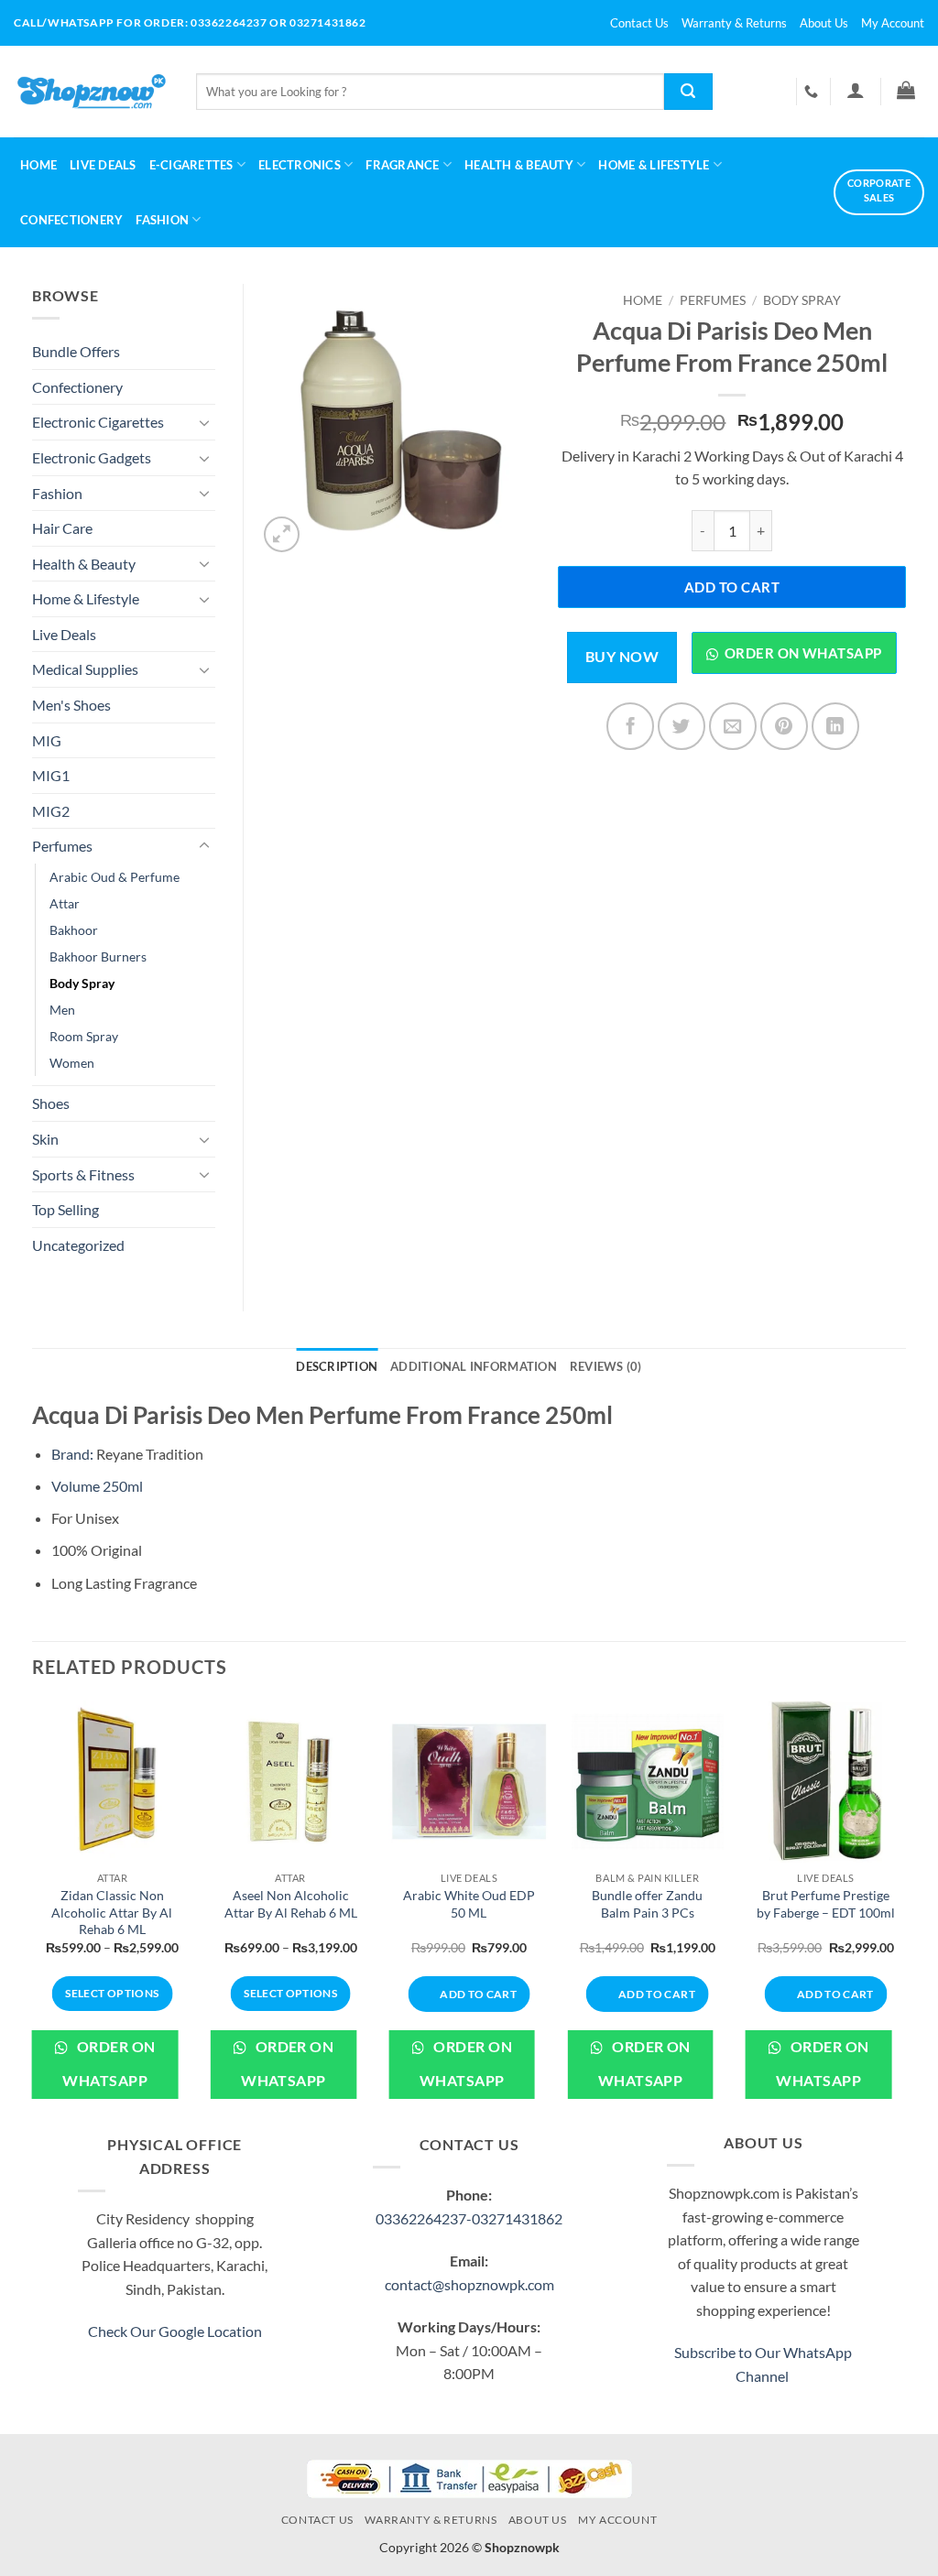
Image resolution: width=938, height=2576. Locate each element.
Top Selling (65, 1209)
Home (38, 165)
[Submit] (688, 92)
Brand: (72, 1454)
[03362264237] (813, 92)
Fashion (162, 220)
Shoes (51, 1103)
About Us (824, 23)
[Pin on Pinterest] (784, 726)
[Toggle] (204, 422)
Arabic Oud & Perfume (115, 877)
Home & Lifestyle (86, 598)
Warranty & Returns (734, 23)
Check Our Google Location (175, 2331)
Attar (65, 903)
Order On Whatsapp (109, 2064)
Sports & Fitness (83, 1174)
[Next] (905, 1914)
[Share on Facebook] (630, 726)
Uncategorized (78, 1245)
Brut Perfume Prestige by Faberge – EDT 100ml (826, 1904)
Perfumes (713, 300)
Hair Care (62, 528)
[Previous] (33, 1914)
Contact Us (639, 23)
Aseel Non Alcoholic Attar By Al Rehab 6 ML (291, 1904)
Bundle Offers (76, 351)
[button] (855, 90)
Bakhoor (74, 930)
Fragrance (402, 165)
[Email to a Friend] (733, 726)
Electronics (300, 165)
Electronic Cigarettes (98, 422)
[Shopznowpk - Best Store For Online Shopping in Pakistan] (91, 92)
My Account (893, 23)
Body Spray (802, 300)
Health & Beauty (519, 165)
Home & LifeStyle (654, 165)
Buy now (622, 657)
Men (62, 1010)
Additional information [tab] (474, 1366)
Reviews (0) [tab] (606, 1366)
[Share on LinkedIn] (835, 726)
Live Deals (103, 165)
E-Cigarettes (191, 165)
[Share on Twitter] (682, 726)
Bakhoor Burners (98, 956)
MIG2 (51, 811)
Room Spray (84, 1036)
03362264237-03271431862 (469, 2218)
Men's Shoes (71, 705)
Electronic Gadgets (92, 457)
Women (72, 1063)
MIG (47, 740)
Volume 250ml (97, 1486)
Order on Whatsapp (803, 653)
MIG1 (51, 775)
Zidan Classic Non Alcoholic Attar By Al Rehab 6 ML (112, 1912)
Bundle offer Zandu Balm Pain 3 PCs (647, 1904)
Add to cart (732, 587)
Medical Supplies (85, 669)
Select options (112, 1993)
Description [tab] (337, 1366)
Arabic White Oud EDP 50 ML (469, 1904)
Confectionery (71, 220)
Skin (45, 1139)
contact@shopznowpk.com (469, 2284)
